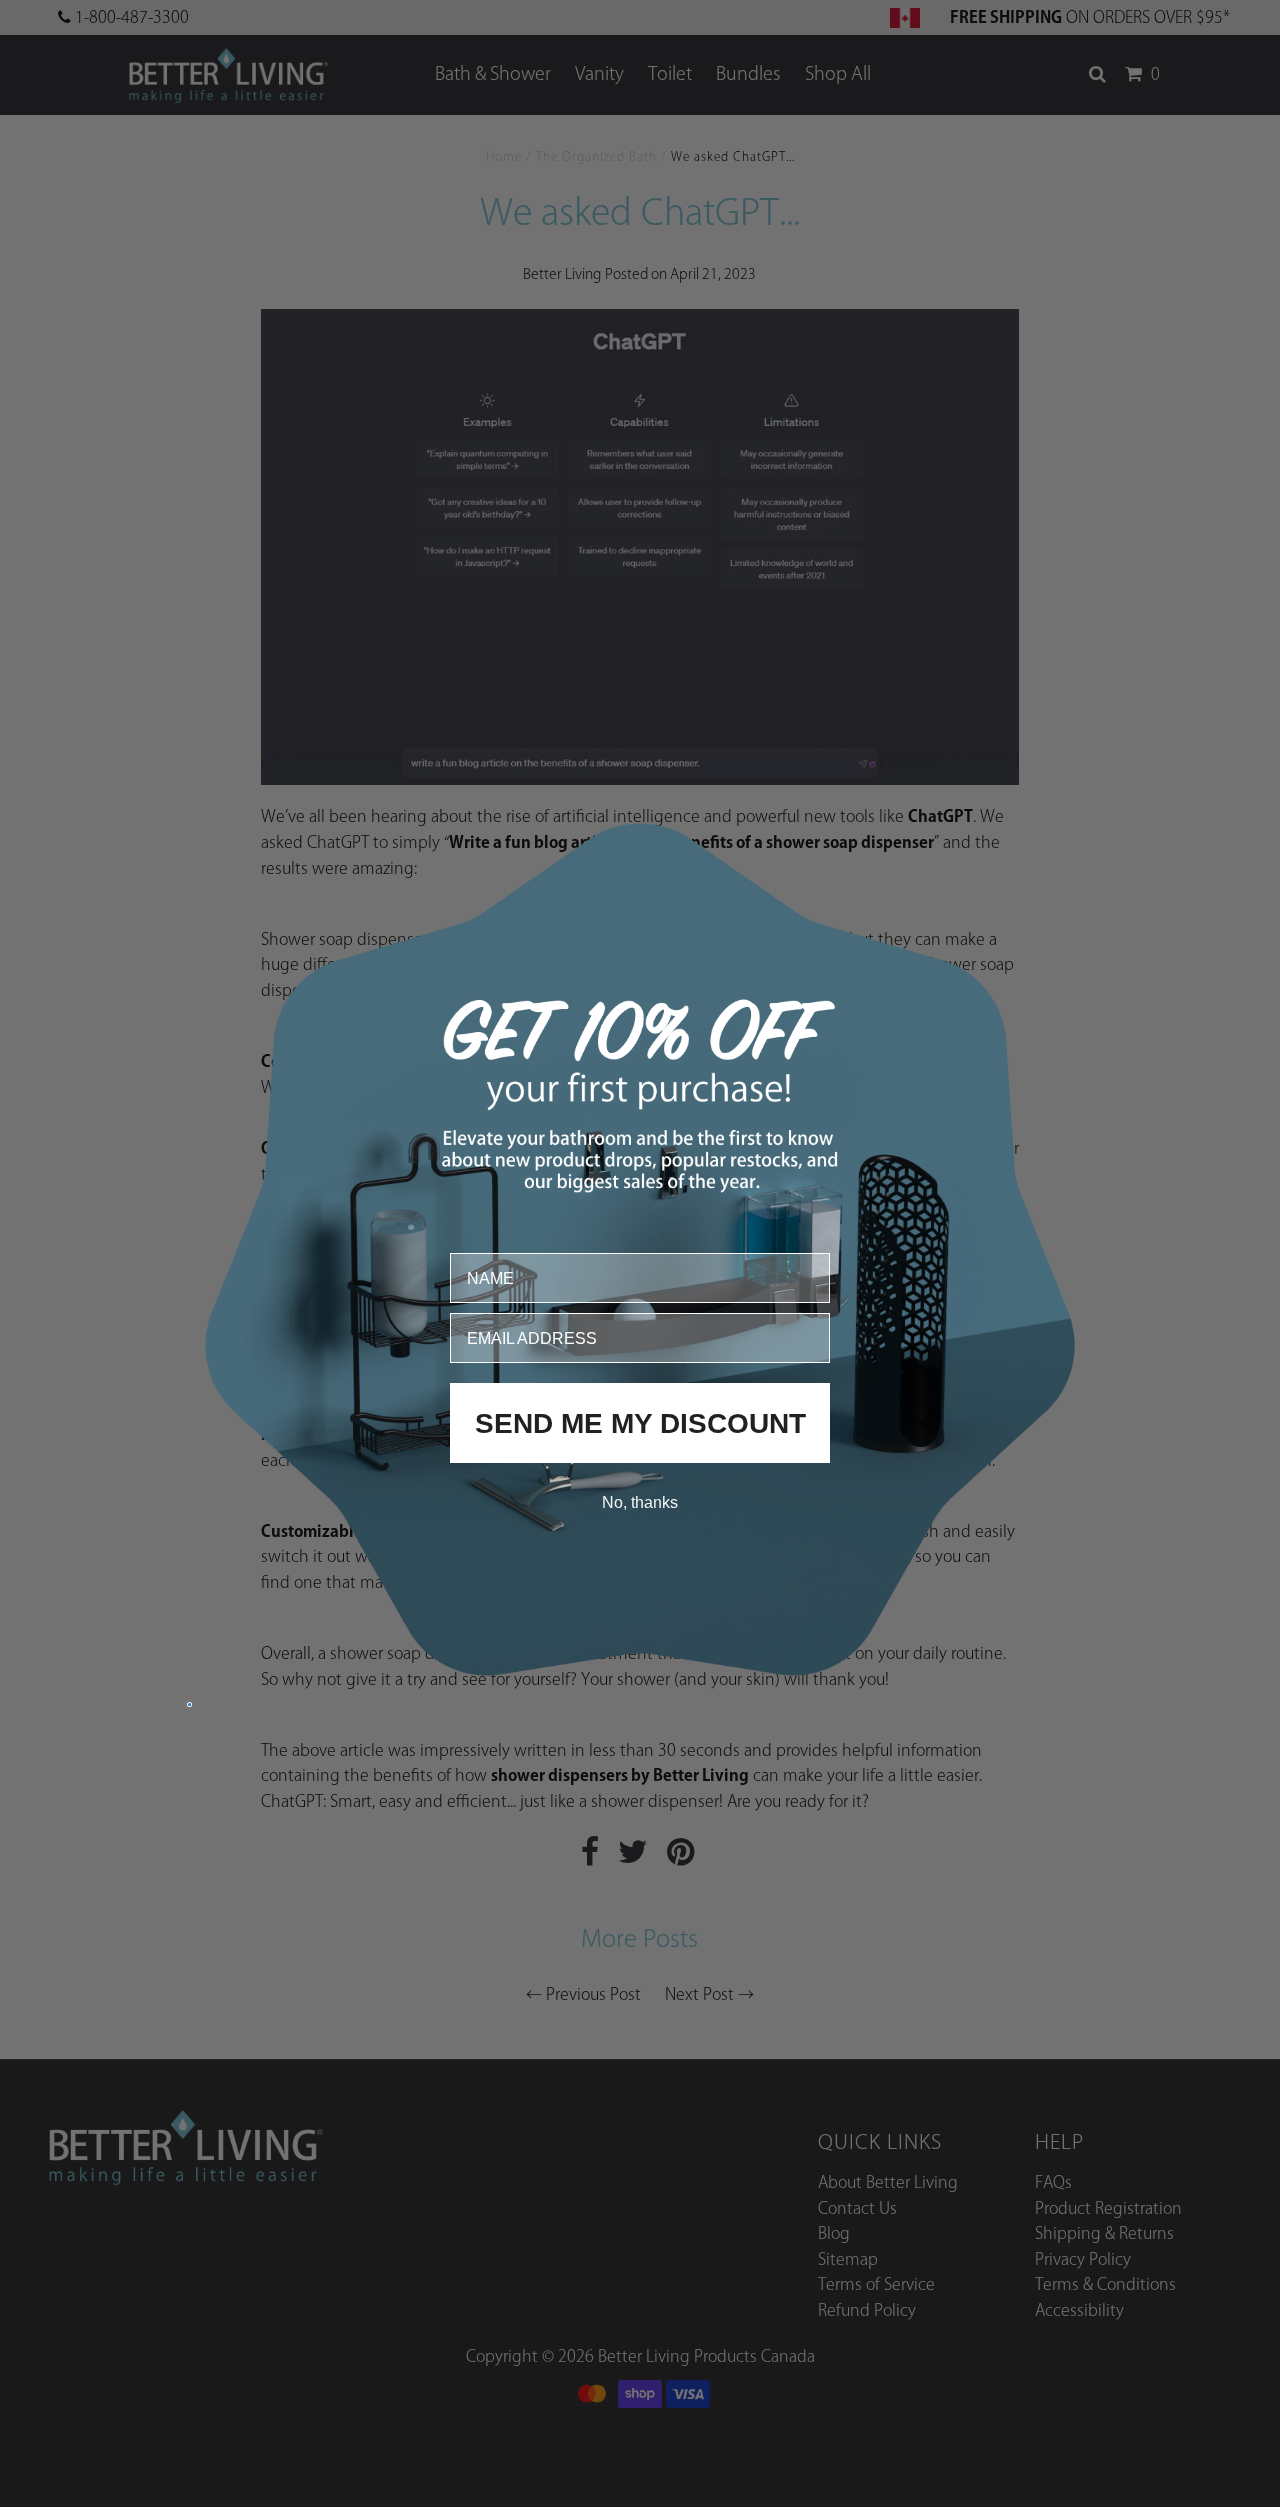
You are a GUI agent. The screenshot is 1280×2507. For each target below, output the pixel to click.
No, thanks (640, 1501)
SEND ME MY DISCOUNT (640, 1422)
